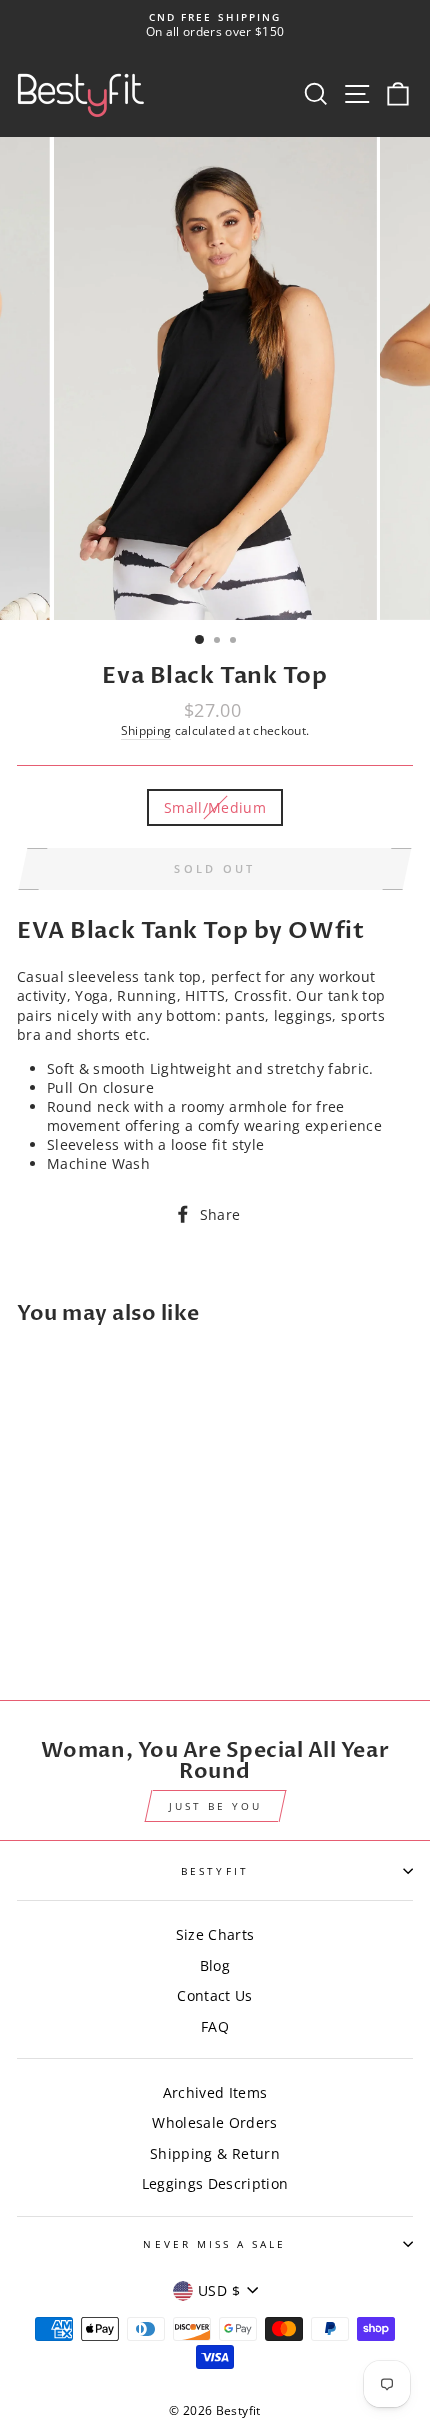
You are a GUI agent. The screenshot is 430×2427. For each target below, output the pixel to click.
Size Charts (215, 1934)
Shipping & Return (215, 2153)
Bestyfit (214, 1871)
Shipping (146, 730)
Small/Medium (215, 807)
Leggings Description (215, 2183)
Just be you (215, 1806)
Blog (215, 1965)
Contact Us (214, 1995)
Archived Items (215, 2092)
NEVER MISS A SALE (214, 2244)
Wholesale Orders (214, 2122)
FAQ (215, 2026)
